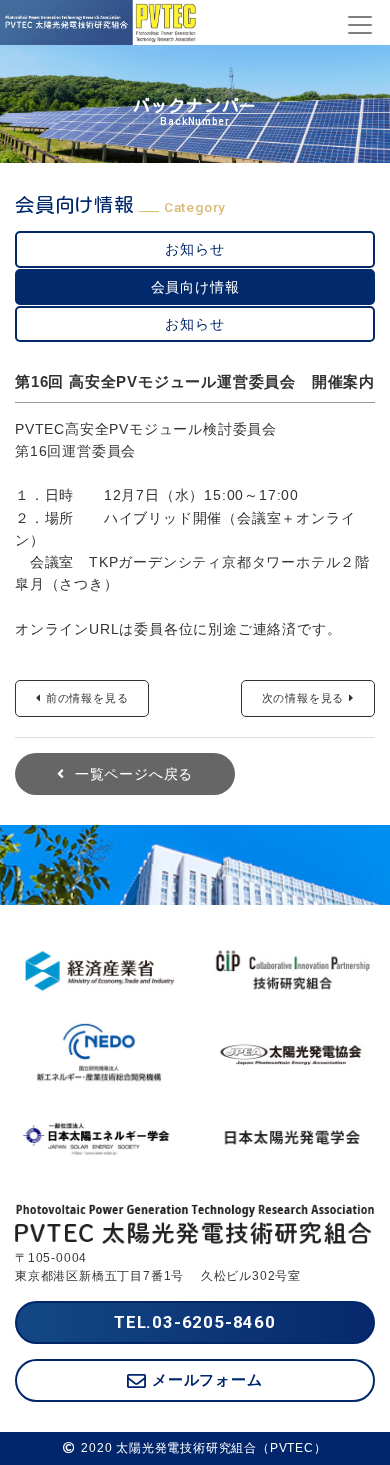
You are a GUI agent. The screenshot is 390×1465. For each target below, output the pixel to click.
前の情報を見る (87, 698)
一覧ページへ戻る (134, 774)
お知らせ (194, 249)
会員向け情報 (195, 287)
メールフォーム (207, 1380)
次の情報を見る (303, 698)
